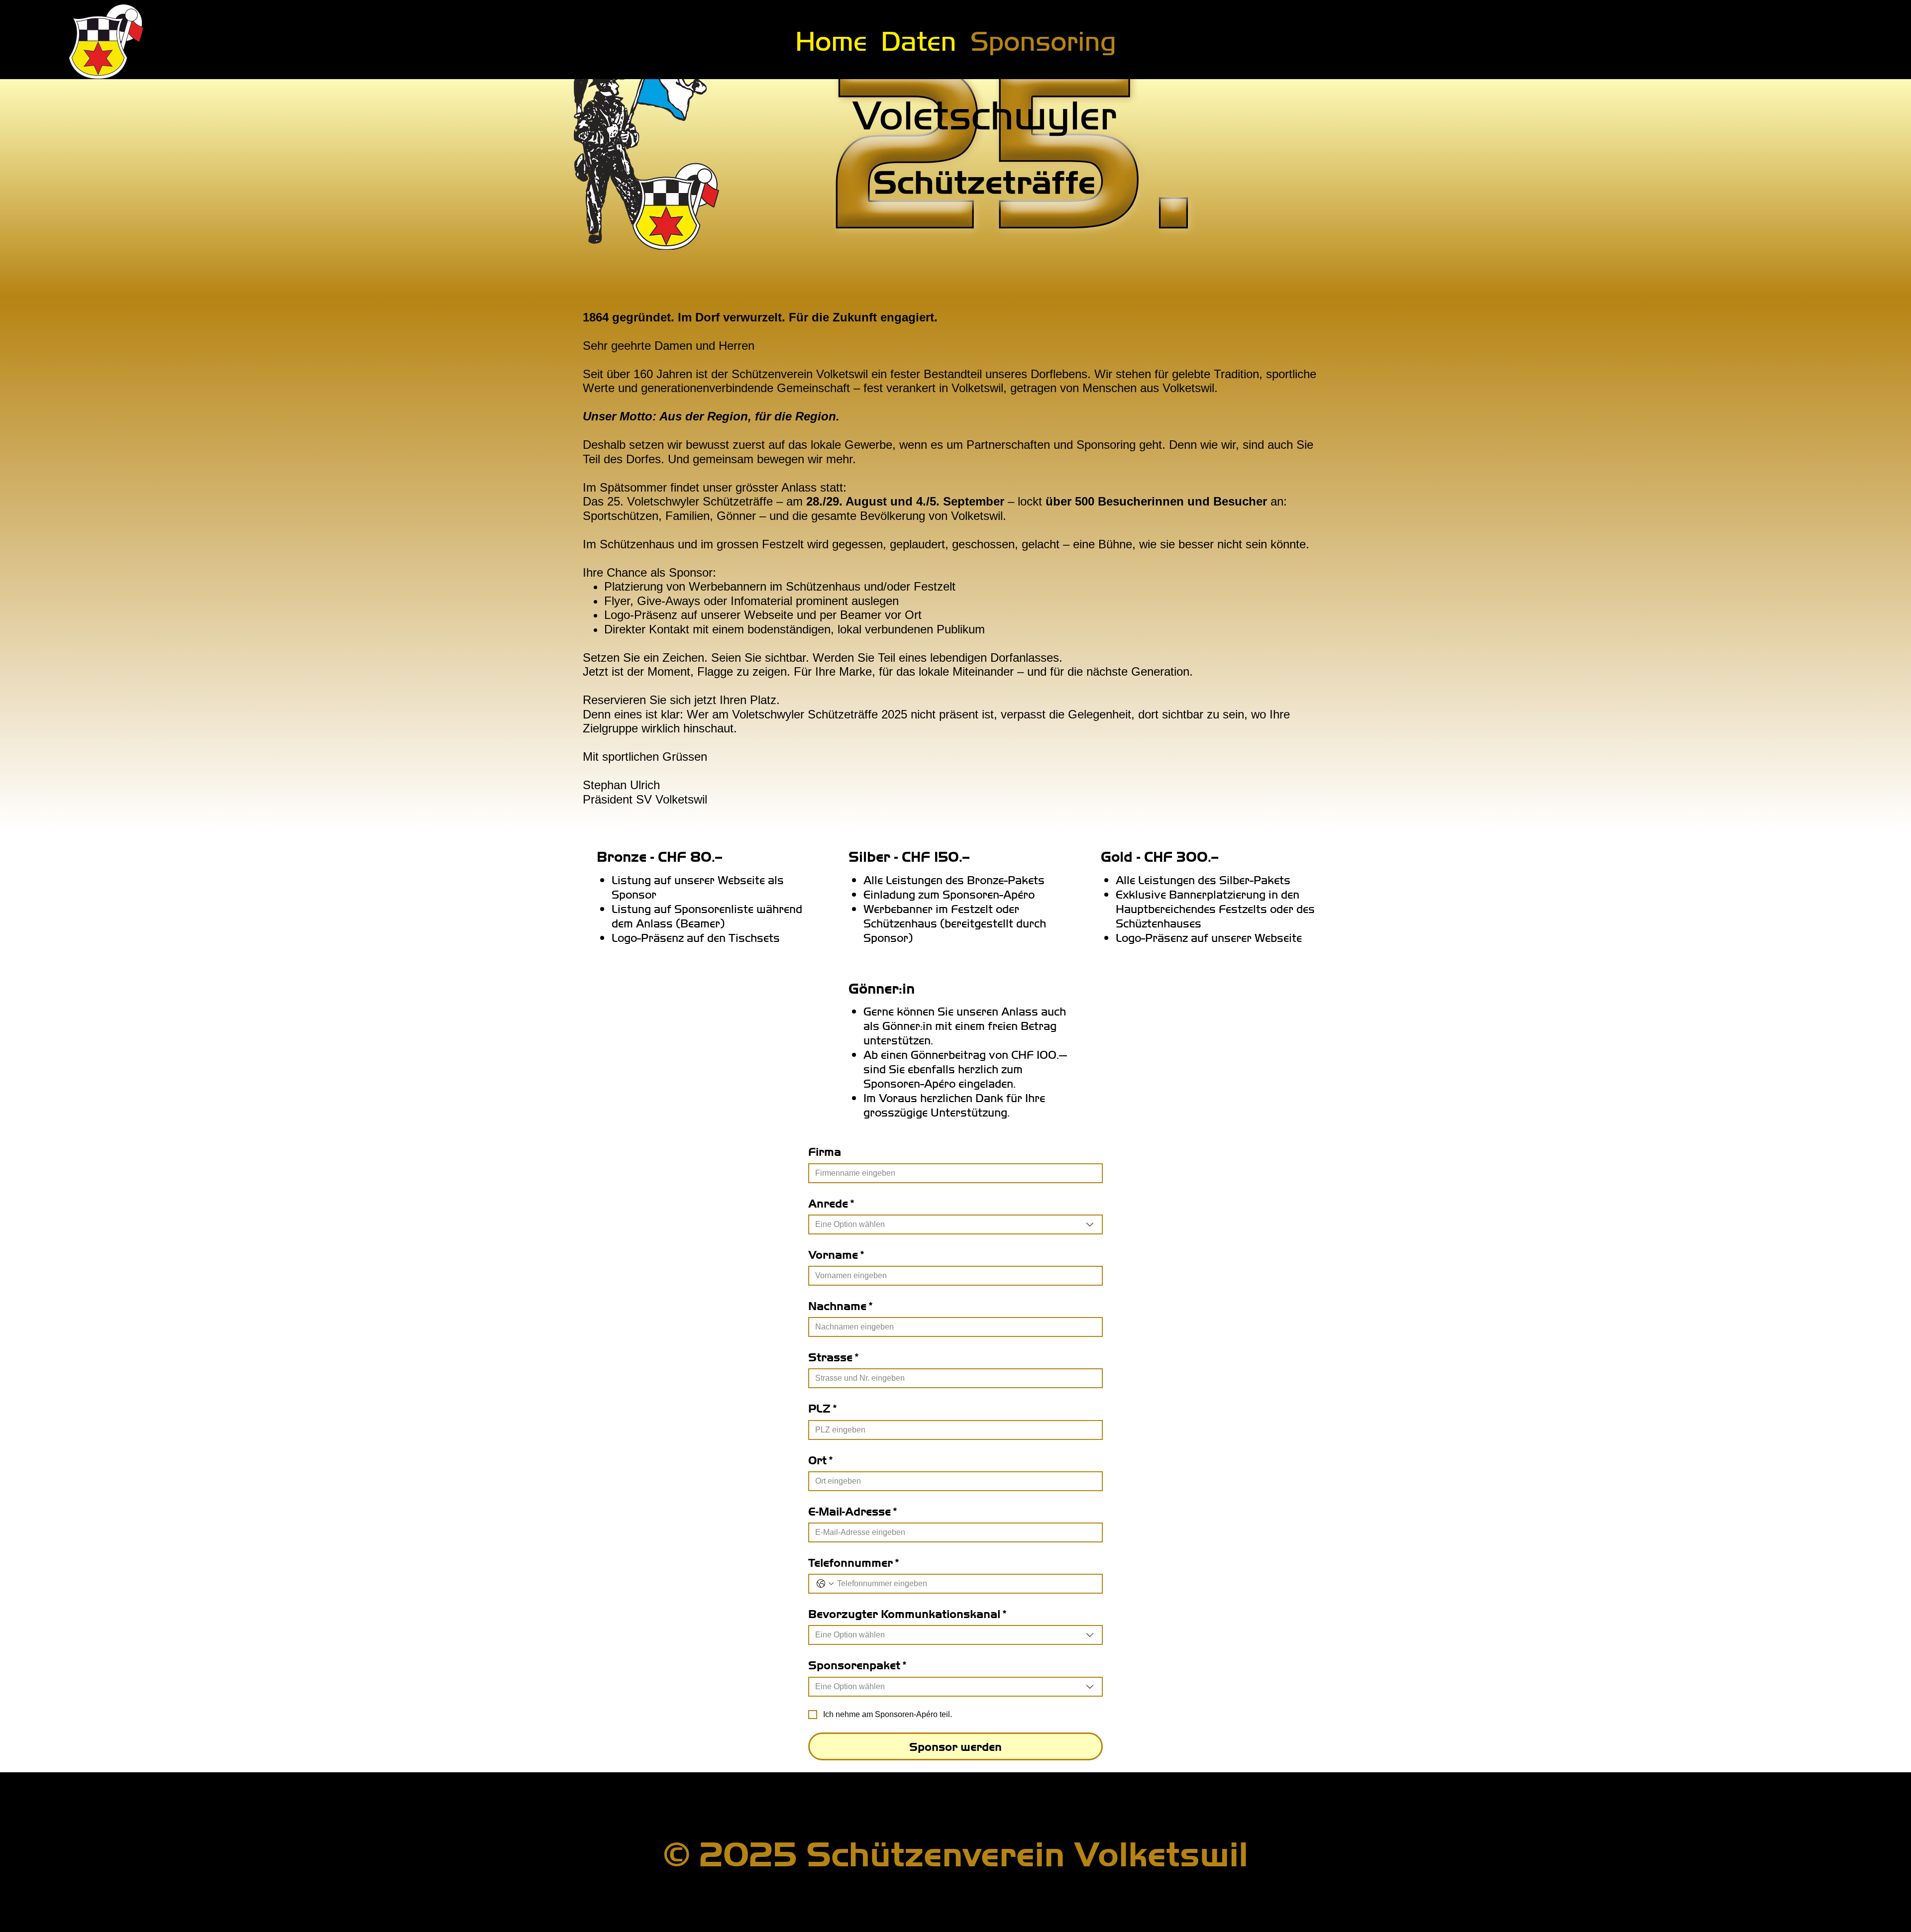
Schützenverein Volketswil (1027, 1852)
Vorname (836, 1254)
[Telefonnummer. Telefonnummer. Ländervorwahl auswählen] (825, 1584)
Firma (825, 1151)
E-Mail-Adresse (853, 1511)
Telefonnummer (854, 1562)
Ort (821, 1460)
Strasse (834, 1357)
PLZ (823, 1408)
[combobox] (955, 1224)
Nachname (841, 1305)
